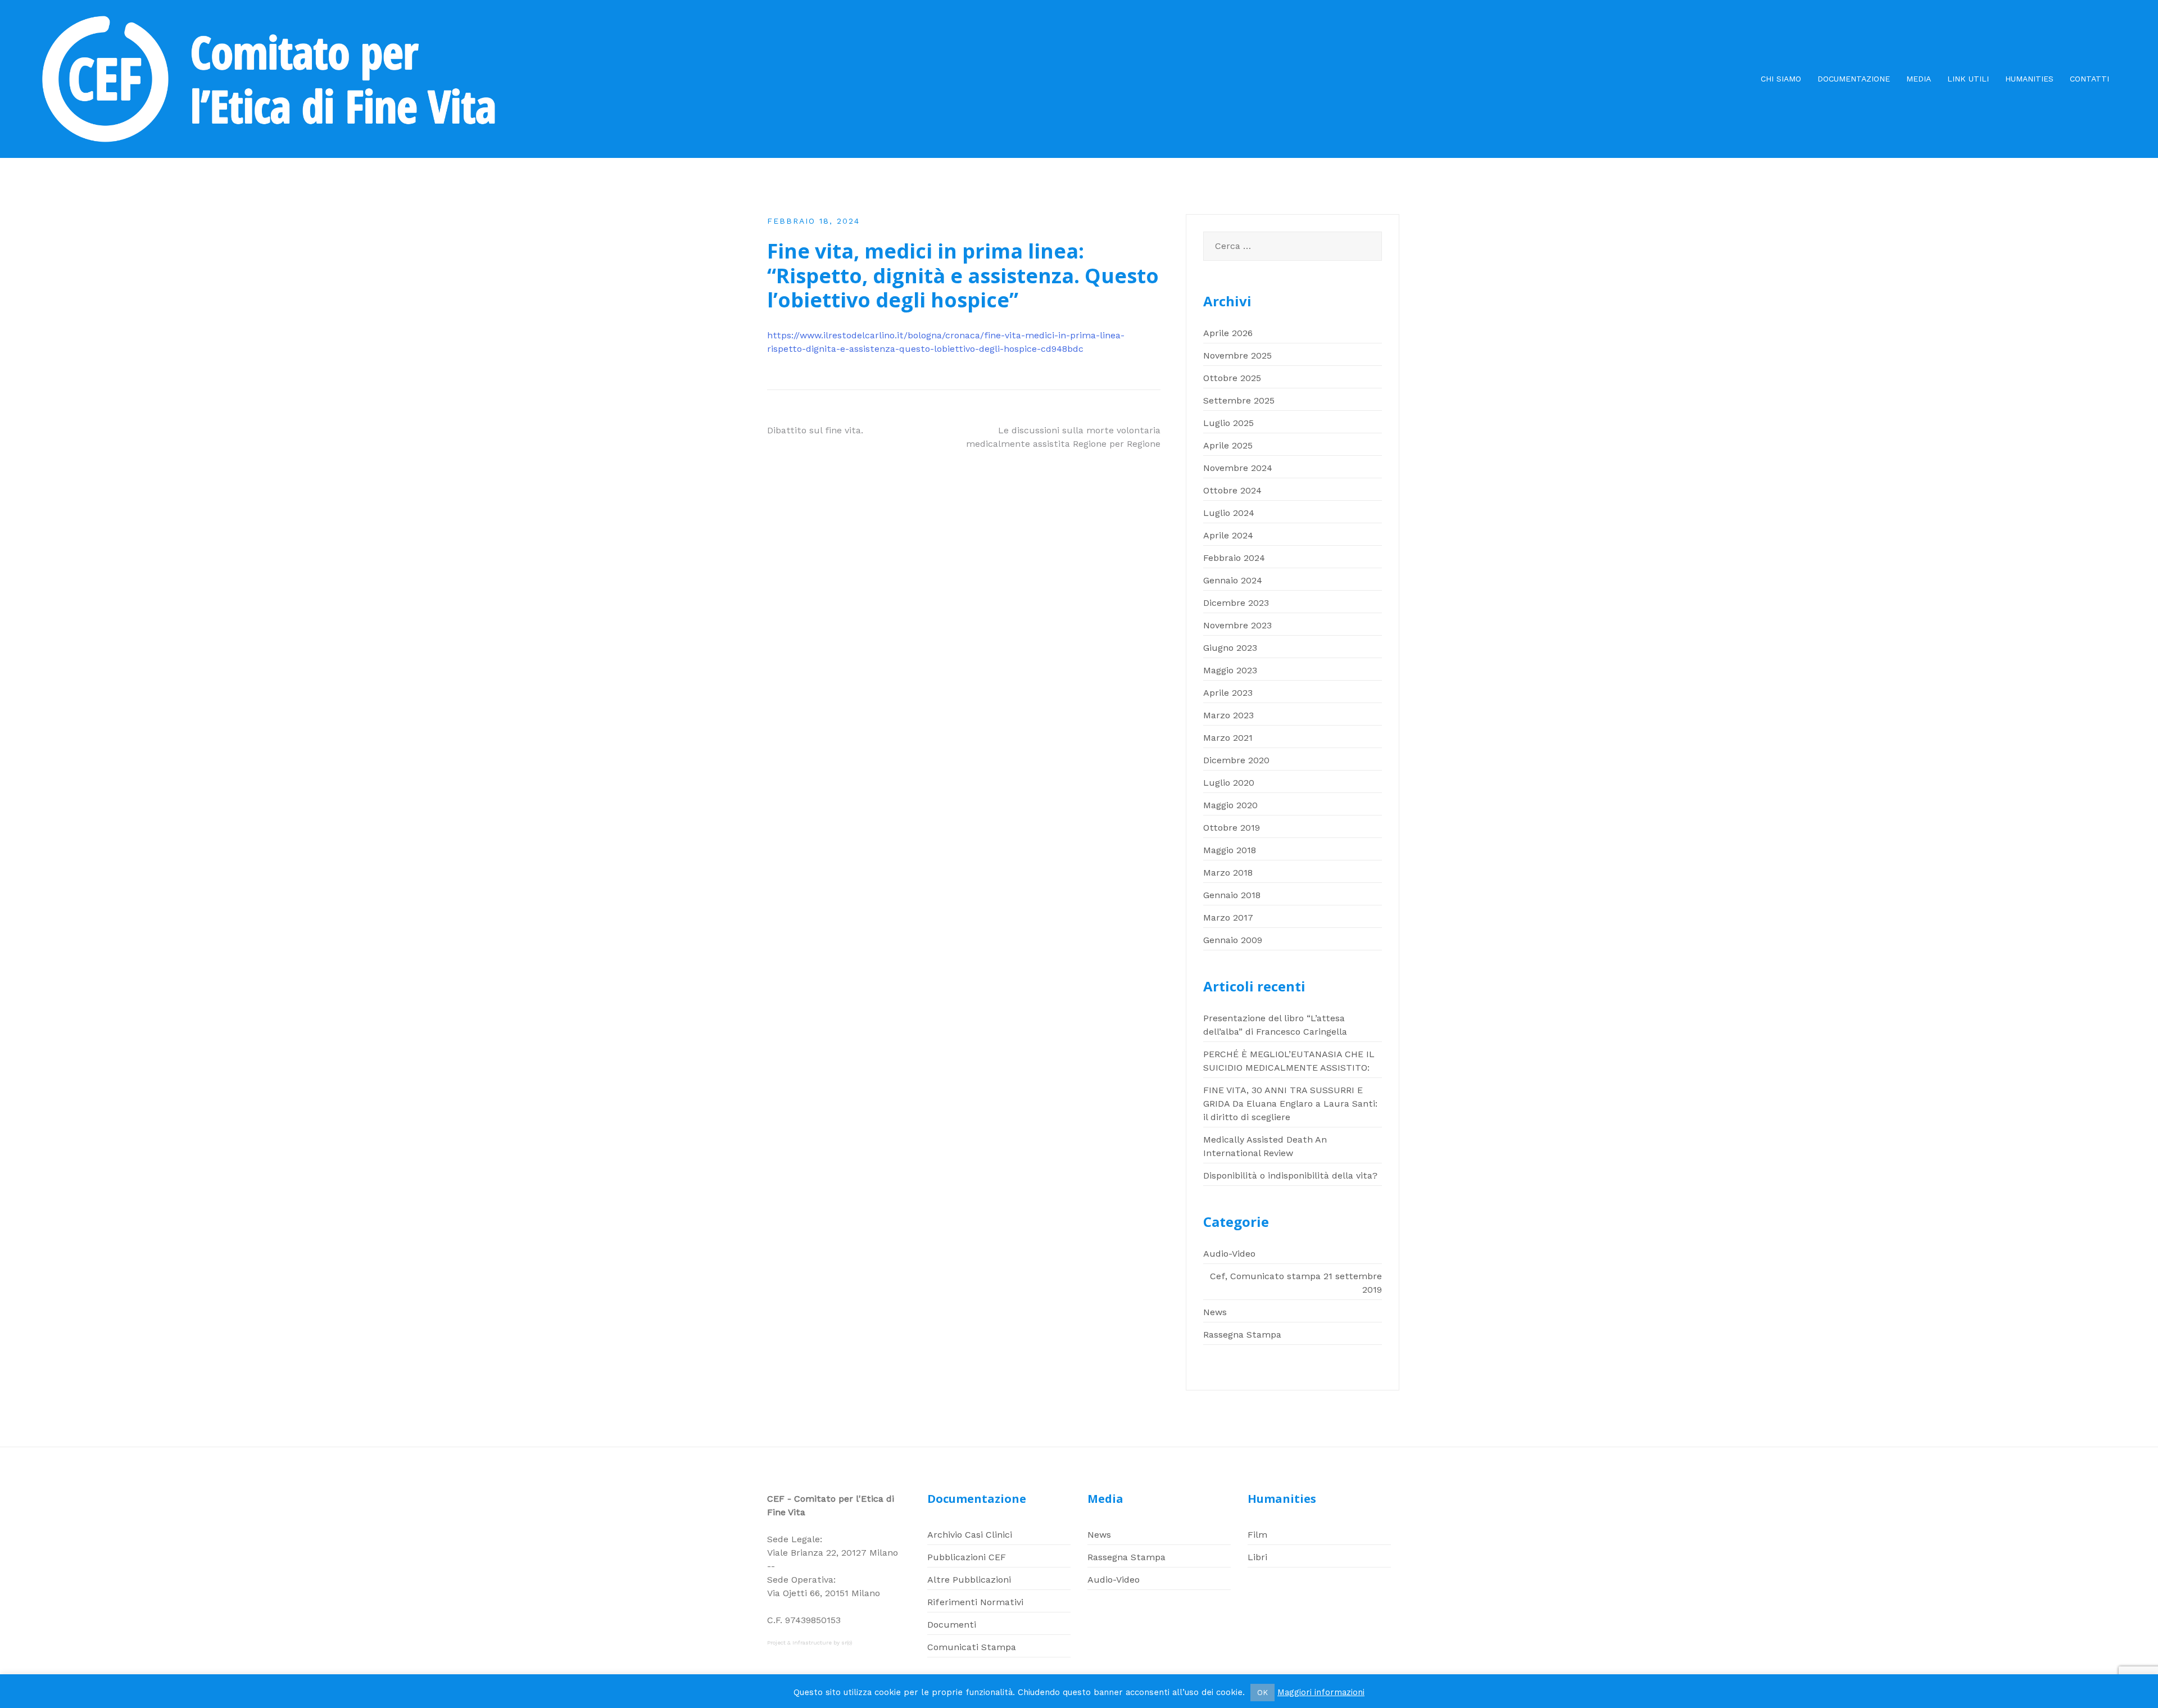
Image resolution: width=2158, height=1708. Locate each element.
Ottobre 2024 (1232, 490)
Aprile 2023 (1228, 693)
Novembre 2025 (1237, 355)
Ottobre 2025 (1232, 378)
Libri (1257, 1557)
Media (1919, 79)
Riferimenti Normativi (975, 1602)
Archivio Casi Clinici (970, 1535)
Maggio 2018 (1230, 850)
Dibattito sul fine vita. (815, 430)
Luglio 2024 (1229, 513)
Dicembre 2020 (1236, 760)
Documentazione (1854, 79)
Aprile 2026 (1228, 333)
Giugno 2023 (1230, 648)
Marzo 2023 (1228, 715)
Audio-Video (1229, 1254)
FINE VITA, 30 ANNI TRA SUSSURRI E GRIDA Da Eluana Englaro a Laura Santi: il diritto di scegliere (1290, 1104)
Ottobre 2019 (1232, 828)
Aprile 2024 (1228, 535)
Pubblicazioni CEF (967, 1557)
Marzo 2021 (1228, 738)
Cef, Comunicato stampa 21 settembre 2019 (1296, 1283)
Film (1257, 1535)
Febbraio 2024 (1234, 558)
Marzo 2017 (1228, 918)
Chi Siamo (1781, 79)
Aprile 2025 (1228, 445)
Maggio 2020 (1230, 805)
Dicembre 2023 (1236, 603)
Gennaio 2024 (1233, 580)
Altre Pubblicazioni (969, 1580)
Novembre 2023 (1237, 625)
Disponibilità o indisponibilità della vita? (1290, 1175)
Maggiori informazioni (1321, 1692)
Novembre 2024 (1238, 468)
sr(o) (847, 1643)
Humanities (2029, 79)
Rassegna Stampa (1242, 1335)
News (1215, 1312)
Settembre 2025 (1239, 400)
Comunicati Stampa (972, 1647)
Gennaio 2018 (1232, 895)
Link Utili (1968, 79)
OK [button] (1262, 1693)
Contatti (2089, 79)
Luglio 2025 (1228, 423)
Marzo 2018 (1228, 873)
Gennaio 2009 (1233, 940)
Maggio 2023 (1230, 670)
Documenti (952, 1625)
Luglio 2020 (1229, 783)
